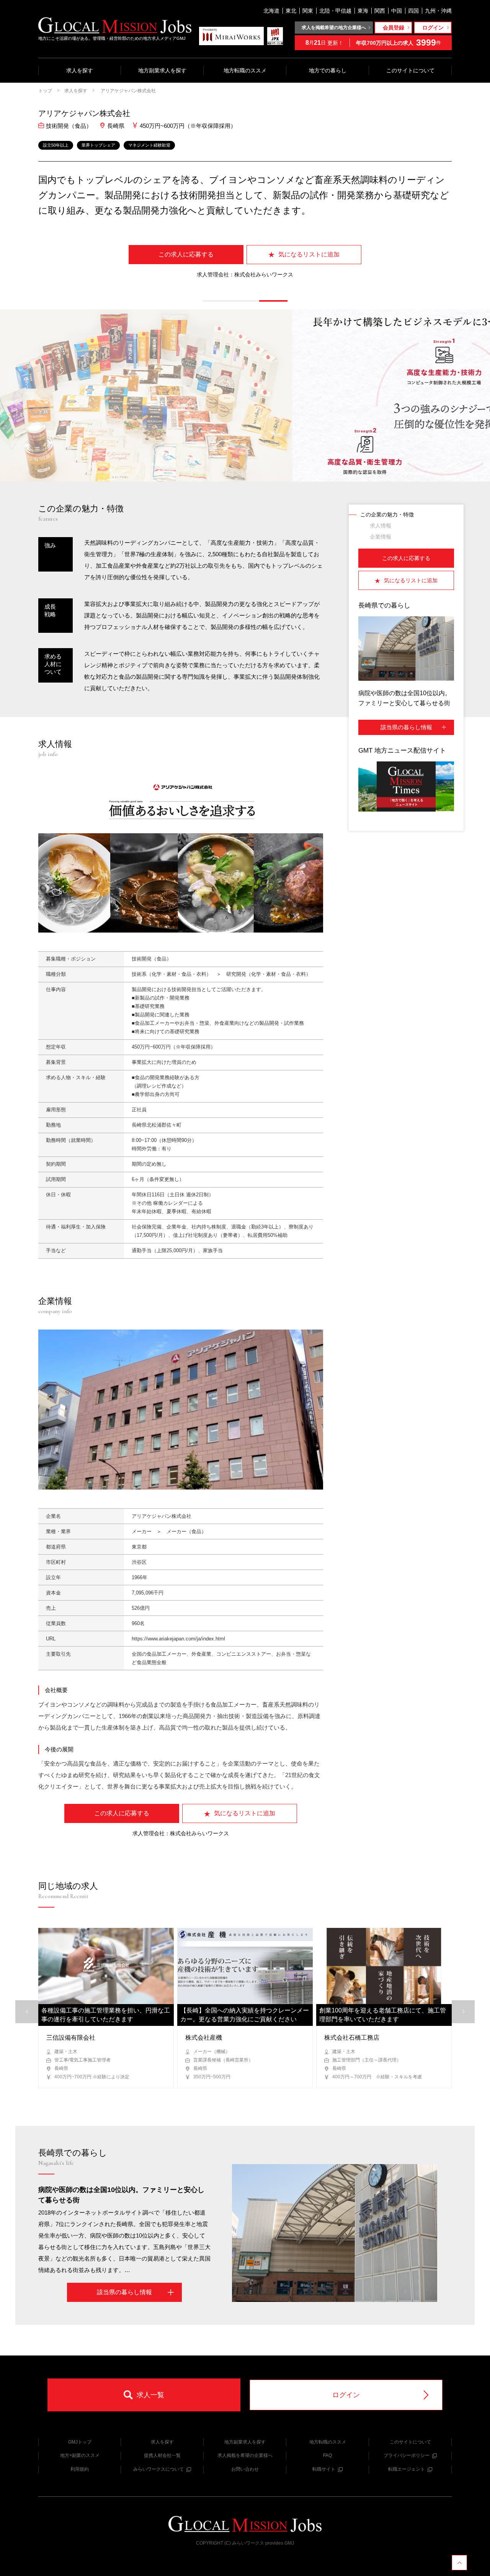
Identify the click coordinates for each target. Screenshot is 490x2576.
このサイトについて (410, 70)
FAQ (327, 2455)
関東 (308, 11)
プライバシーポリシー (407, 2455)
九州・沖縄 (438, 11)
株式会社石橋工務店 (352, 2038)
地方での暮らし (328, 70)
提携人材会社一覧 (162, 2455)
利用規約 (80, 2469)
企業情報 (381, 537)
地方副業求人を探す (162, 70)
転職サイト (324, 2469)
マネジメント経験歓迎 (149, 145)
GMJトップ (80, 2442)
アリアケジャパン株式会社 (128, 91)
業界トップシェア (98, 145)
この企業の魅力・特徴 (387, 515)
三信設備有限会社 (71, 2038)
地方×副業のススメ (80, 2455)
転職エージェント (407, 2469)
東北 (291, 11)
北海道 (271, 11)
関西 (380, 11)
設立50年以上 (56, 145)
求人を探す (80, 70)
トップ (45, 91)
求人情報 (381, 526)
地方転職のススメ (245, 70)
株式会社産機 (204, 2038)
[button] (217, 301)
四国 (413, 11)
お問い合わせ (245, 2469)
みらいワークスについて (158, 2469)
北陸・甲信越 (335, 11)
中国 (397, 11)
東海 (363, 11)
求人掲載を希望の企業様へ (245, 2455)
